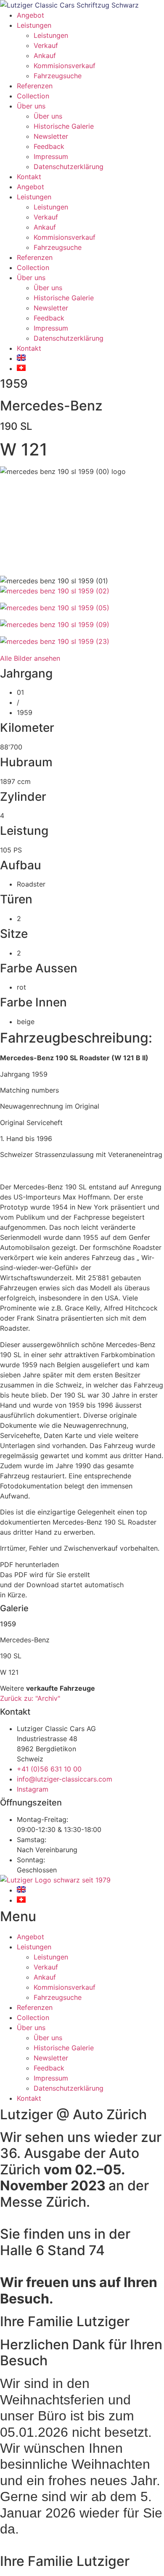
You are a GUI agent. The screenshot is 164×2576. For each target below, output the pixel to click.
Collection (33, 96)
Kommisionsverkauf (65, 66)
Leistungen (34, 25)
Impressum (51, 156)
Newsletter (51, 136)
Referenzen (35, 86)
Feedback (49, 146)
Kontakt (29, 177)
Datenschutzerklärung (69, 167)
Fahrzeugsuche (58, 76)
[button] (82, 1565)
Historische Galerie (64, 126)
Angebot (30, 15)
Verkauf (46, 45)
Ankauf (45, 56)
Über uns (31, 106)
